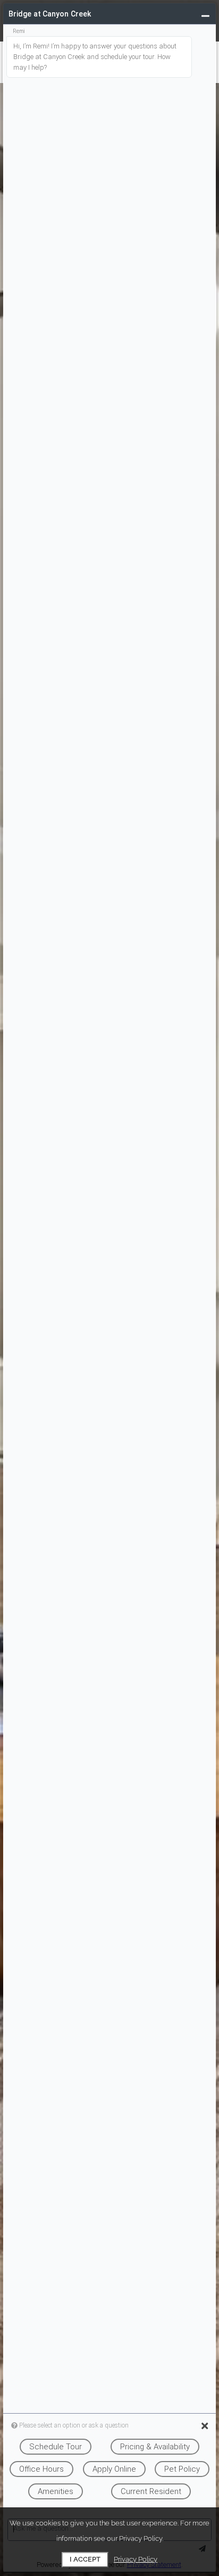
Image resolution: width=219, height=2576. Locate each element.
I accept (85, 2559)
